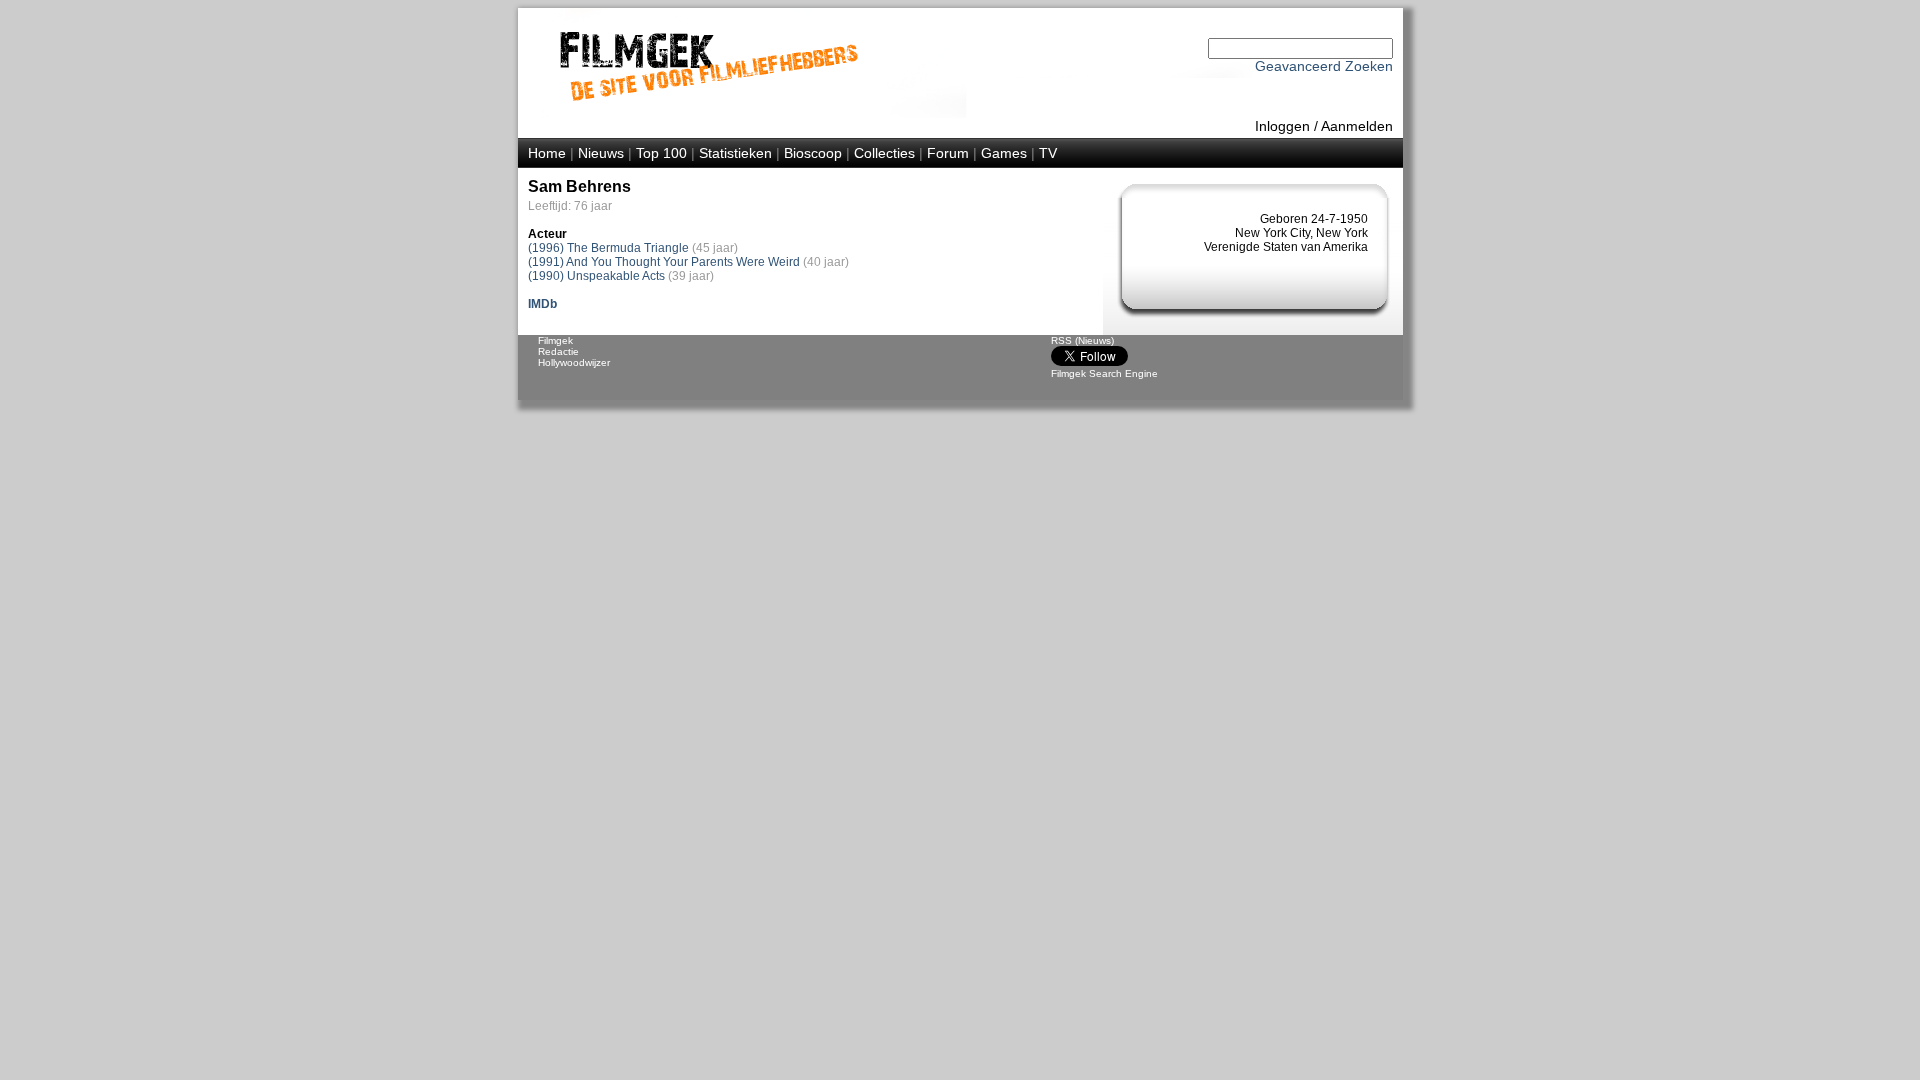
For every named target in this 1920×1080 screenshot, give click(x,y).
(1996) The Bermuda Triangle (608, 248)
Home (547, 153)
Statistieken (735, 153)
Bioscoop (813, 153)
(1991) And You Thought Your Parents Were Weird (664, 262)
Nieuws (601, 153)
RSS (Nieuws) (1082, 340)
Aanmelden (1357, 126)
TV (1048, 153)
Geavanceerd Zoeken (1324, 66)
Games (1004, 153)
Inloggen (1282, 126)
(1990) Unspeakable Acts (596, 276)
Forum (948, 153)
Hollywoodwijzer (574, 362)
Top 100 (661, 153)
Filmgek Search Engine (1104, 373)
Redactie (558, 351)
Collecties (884, 153)
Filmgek (555, 340)
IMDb (542, 304)
